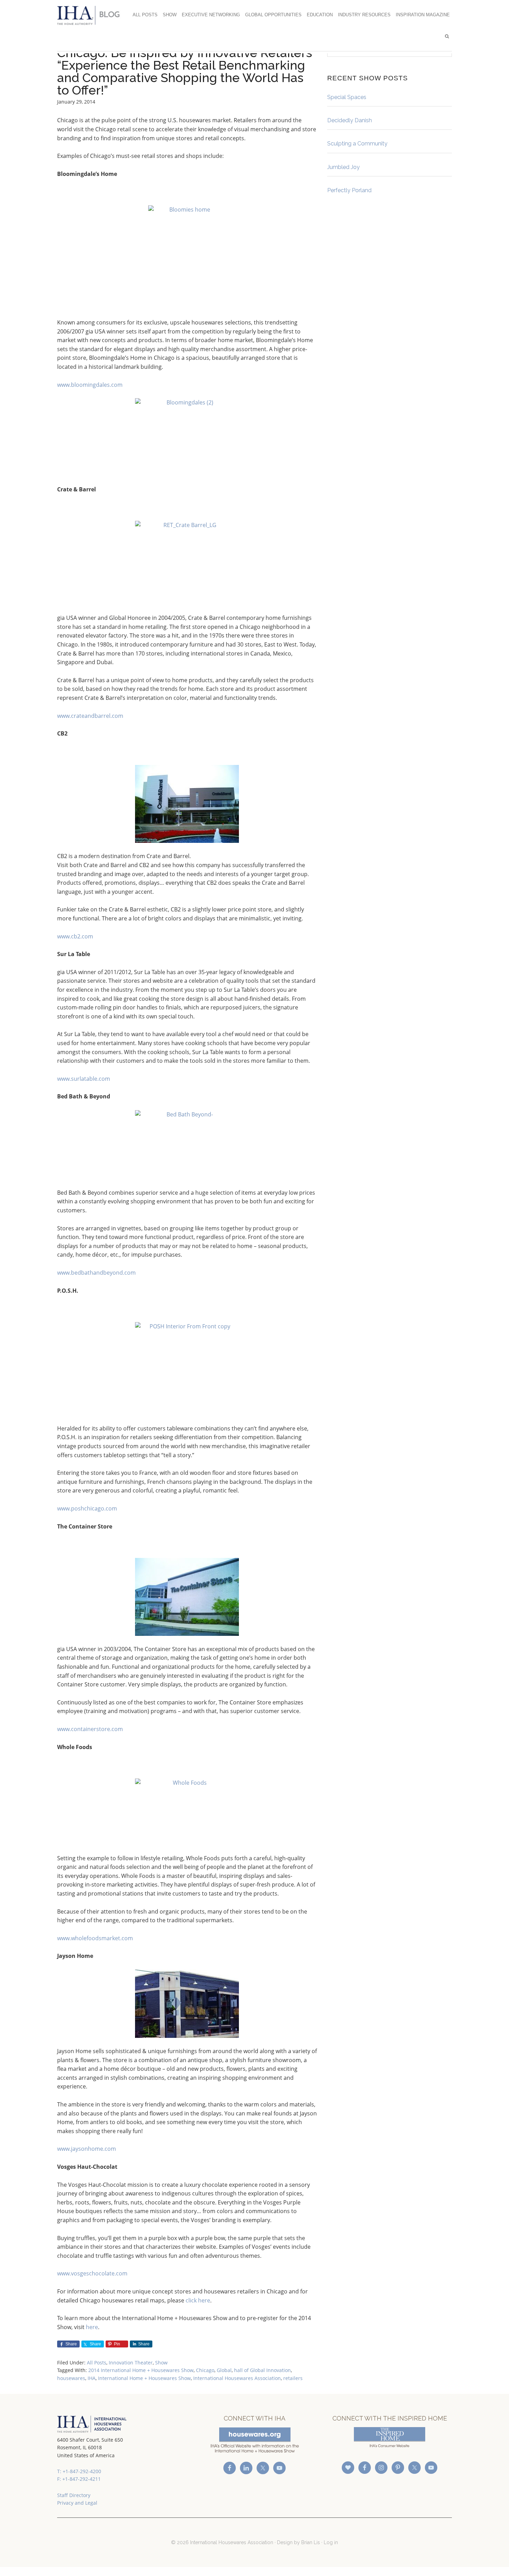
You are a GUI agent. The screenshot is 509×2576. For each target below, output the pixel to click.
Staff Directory (74, 2495)
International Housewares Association (92, 15)
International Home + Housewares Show (144, 2378)
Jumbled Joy (343, 167)
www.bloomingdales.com (90, 385)
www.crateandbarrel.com (90, 716)
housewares (71, 2378)
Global (224, 2370)
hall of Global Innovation (262, 2370)
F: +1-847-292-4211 (79, 2479)
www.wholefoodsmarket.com (95, 1938)
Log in (331, 2542)
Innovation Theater (131, 2363)
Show (161, 2363)
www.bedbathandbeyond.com (96, 1273)
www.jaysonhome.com (87, 2149)
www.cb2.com (75, 936)
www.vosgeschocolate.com (92, 2273)
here (92, 2327)
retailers (293, 2378)
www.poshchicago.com (87, 1508)
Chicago (205, 2370)
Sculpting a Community (357, 144)
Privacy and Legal (77, 2503)
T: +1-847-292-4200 (79, 2471)
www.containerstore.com (90, 1729)
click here (198, 2300)
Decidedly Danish (350, 120)
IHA (92, 2378)
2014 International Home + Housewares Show (141, 2370)
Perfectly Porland (349, 190)
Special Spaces (347, 97)
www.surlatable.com (84, 1079)
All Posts (97, 2363)
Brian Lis (311, 2542)
